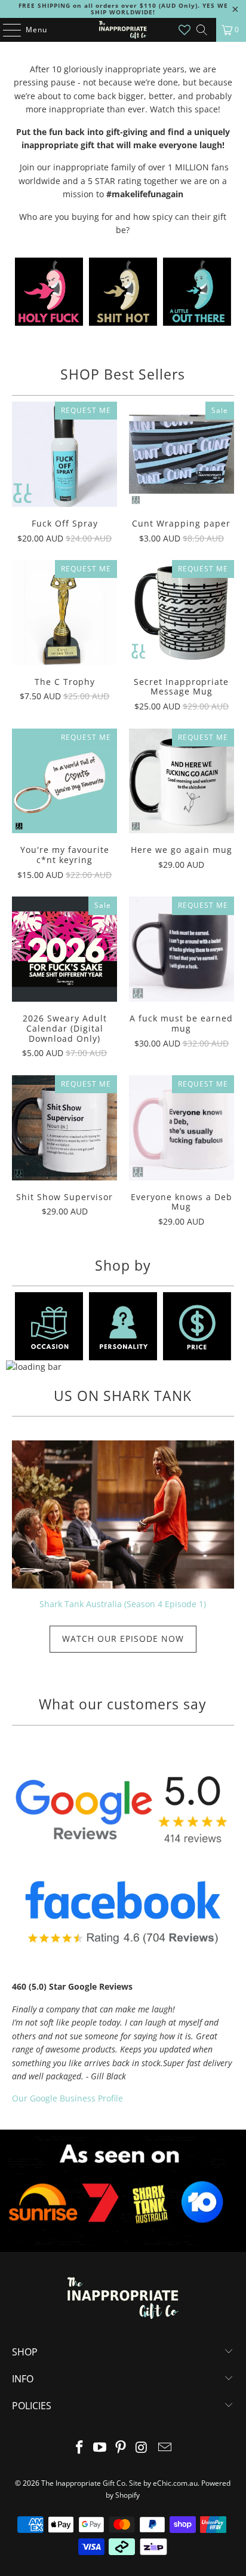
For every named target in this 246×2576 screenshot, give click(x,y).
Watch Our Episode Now (123, 1639)
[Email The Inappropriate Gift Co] (165, 2448)
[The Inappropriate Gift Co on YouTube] (100, 2448)
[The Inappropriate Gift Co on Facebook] (79, 2448)
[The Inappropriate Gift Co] (123, 30)
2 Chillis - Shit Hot (123, 292)
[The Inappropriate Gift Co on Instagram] (142, 2448)
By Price (197, 1326)
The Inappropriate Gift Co (83, 2483)
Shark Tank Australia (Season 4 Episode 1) (123, 1604)
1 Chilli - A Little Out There (197, 292)
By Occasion (49, 1326)
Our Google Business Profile (67, 2098)
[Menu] (6, 30)
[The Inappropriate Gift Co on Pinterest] (121, 2448)
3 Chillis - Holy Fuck (49, 292)
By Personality (123, 1326)
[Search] (202, 30)
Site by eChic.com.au (163, 2483)
